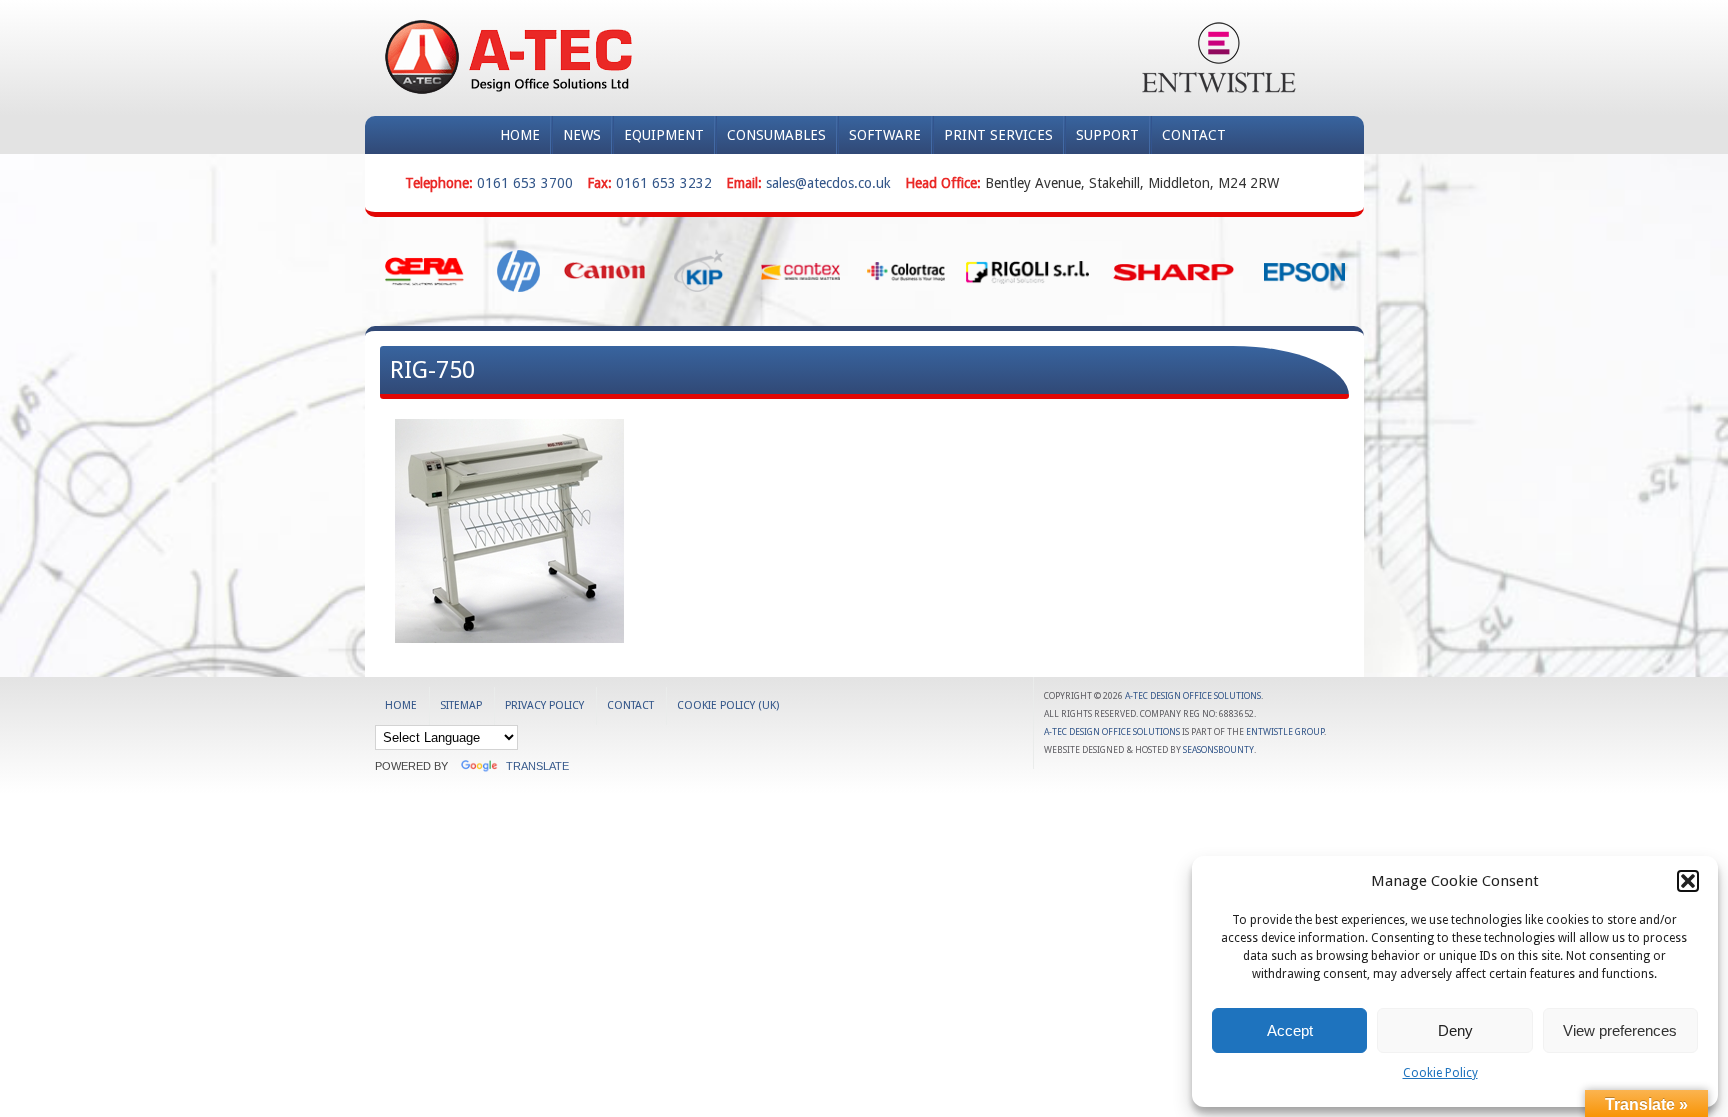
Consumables (776, 135)
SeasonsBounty (1218, 750)
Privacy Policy (544, 705)
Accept (1290, 1030)
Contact (1194, 135)
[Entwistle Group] (1219, 57)
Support (1107, 135)
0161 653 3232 (664, 183)
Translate (537, 766)
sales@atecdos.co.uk (828, 183)
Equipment (664, 135)
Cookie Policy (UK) (728, 705)
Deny (1455, 1030)
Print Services (998, 135)
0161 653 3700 (525, 183)
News (582, 135)
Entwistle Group (1285, 732)
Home (520, 135)
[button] (1688, 881)
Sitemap (461, 705)
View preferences (1620, 1030)
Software (885, 135)
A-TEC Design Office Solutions (1193, 696)
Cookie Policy (1440, 1073)
